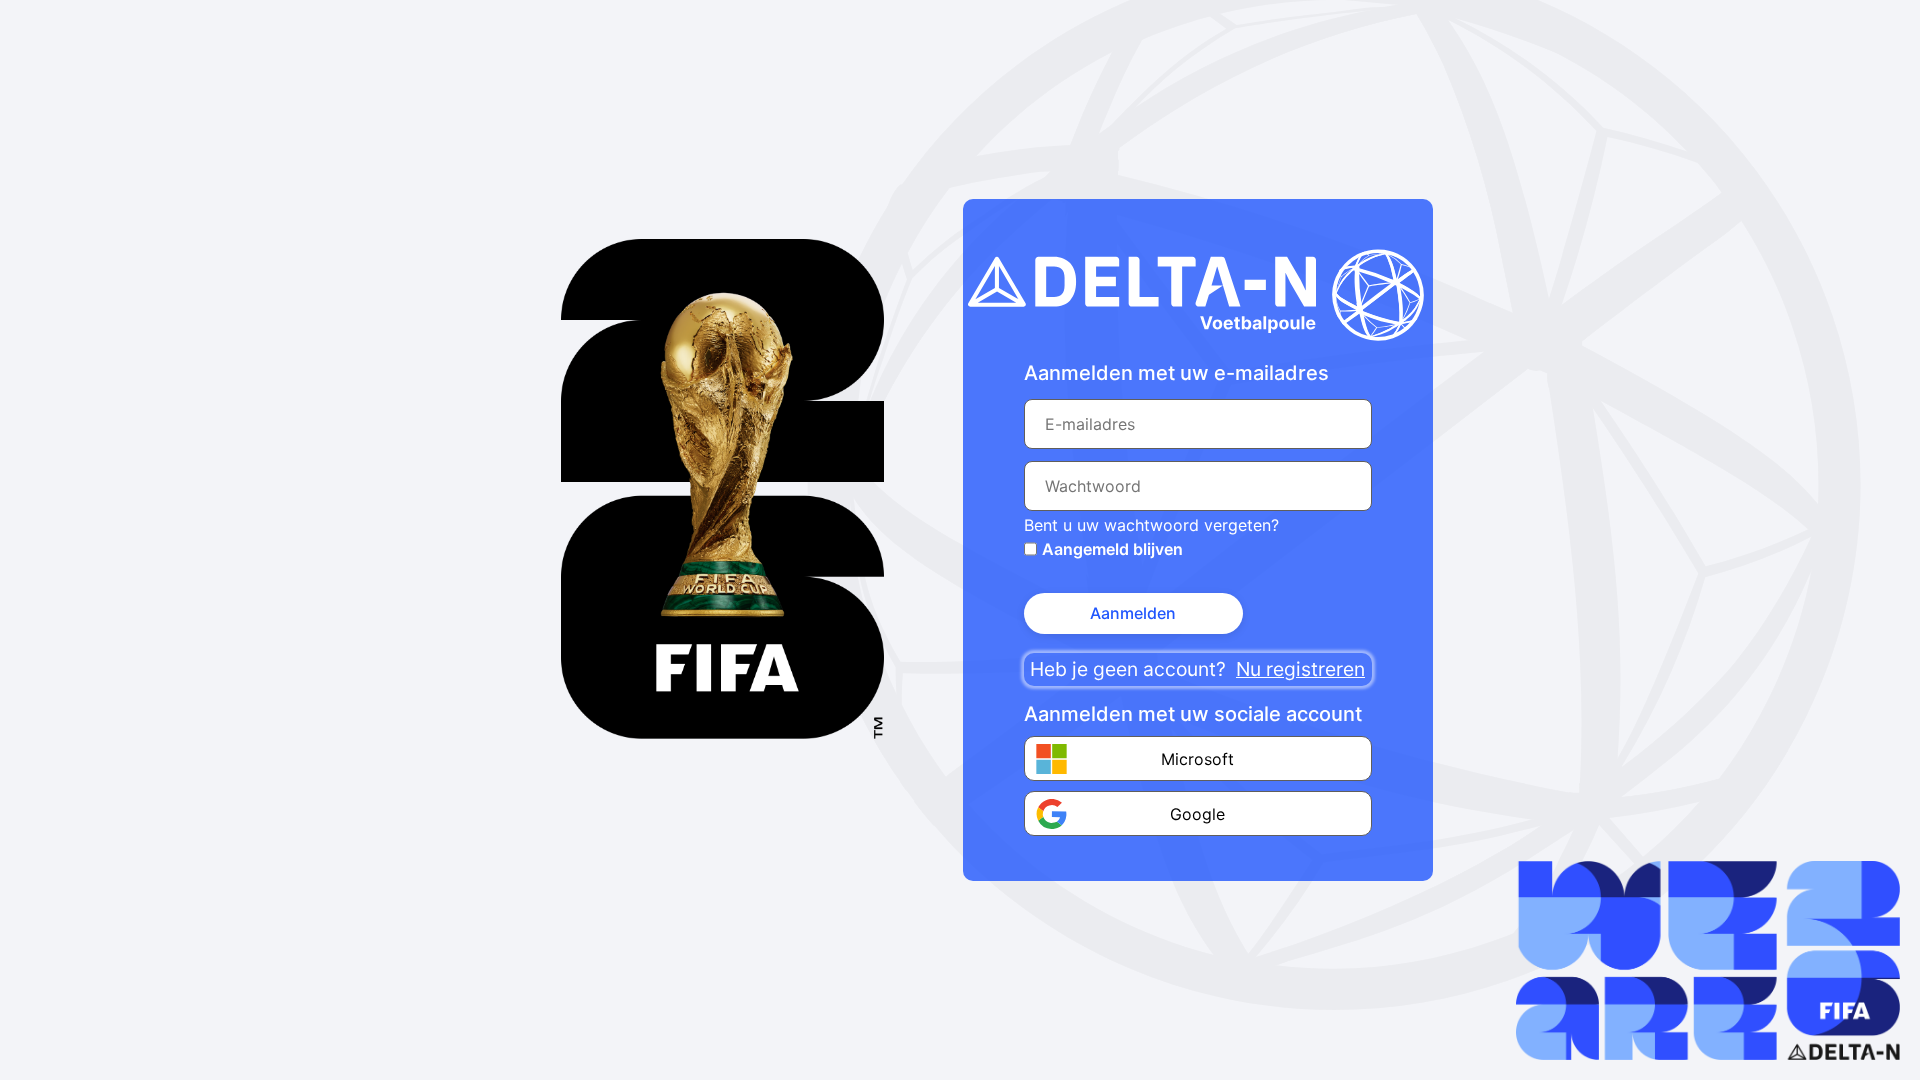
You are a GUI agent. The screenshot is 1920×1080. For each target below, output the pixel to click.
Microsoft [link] (1197, 759)
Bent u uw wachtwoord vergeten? (1151, 525)
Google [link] (1197, 814)
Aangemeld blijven (1112, 549)
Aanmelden (1133, 613)
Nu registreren (1300, 669)
